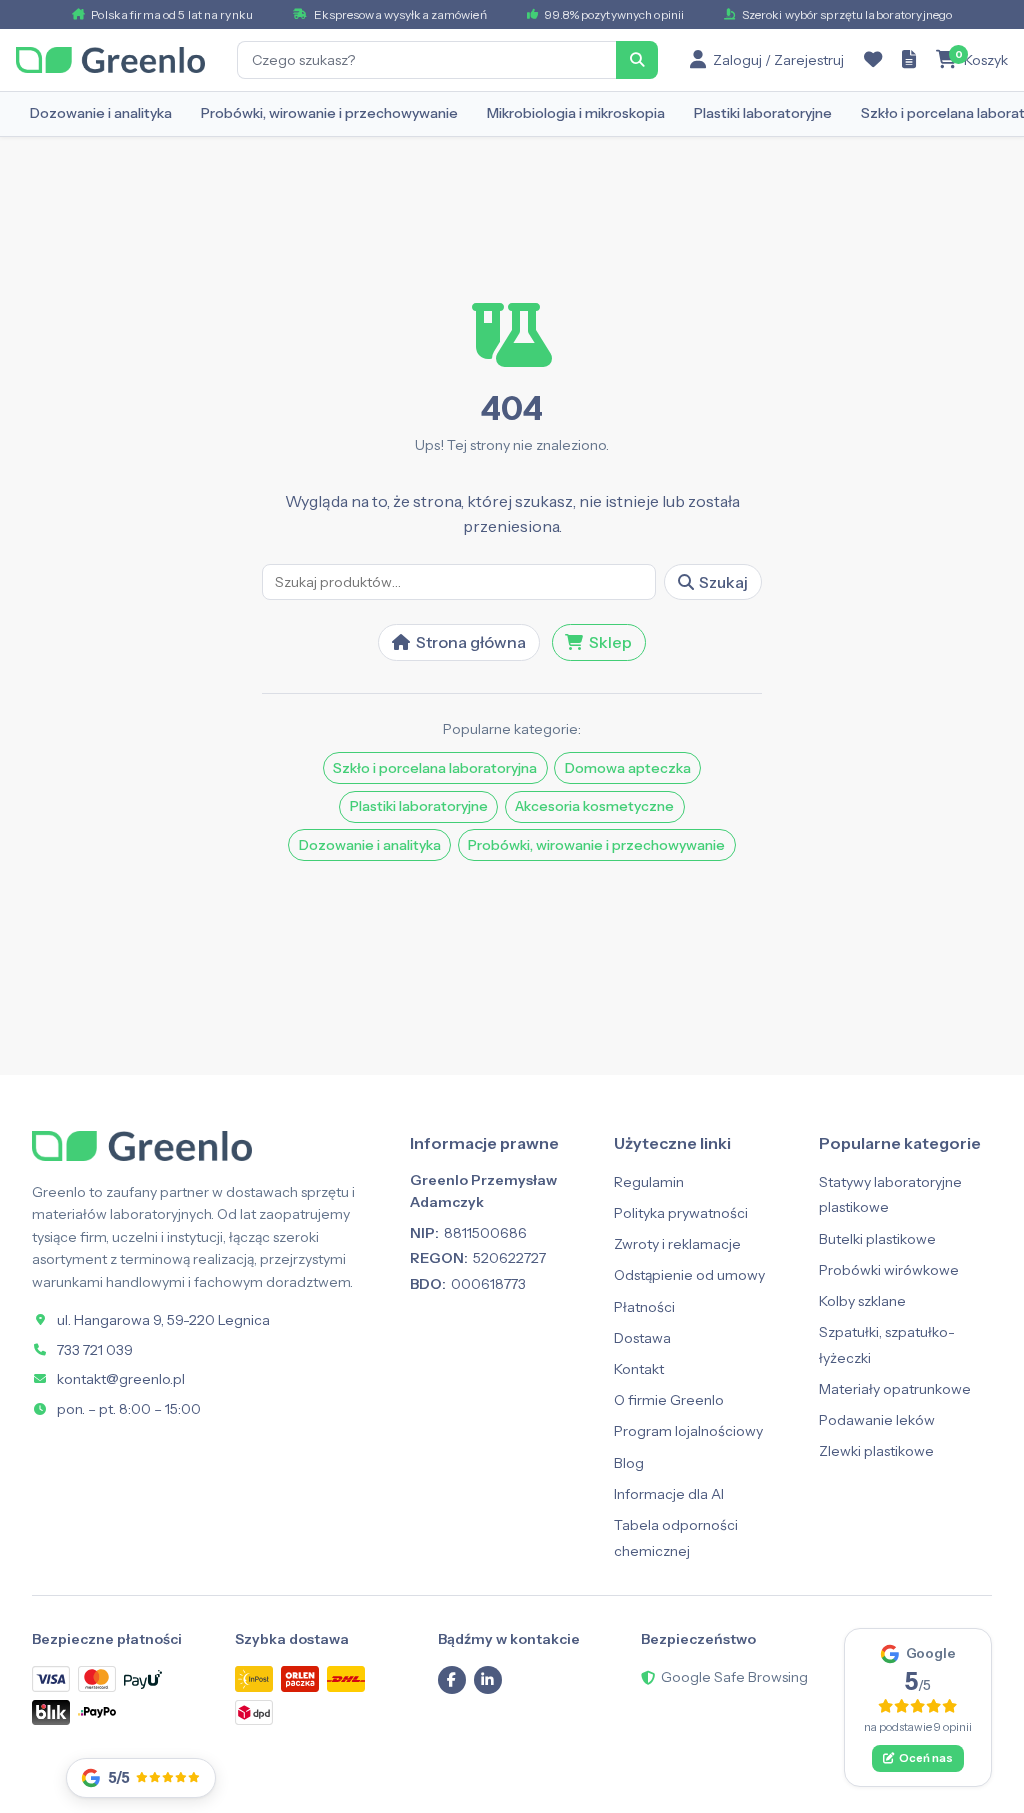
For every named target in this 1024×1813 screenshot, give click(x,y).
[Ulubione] (873, 60)
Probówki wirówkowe (889, 1270)
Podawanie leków (877, 1420)
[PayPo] (97, 1712)
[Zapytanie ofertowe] (909, 60)
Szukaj (723, 582)
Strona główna (471, 642)
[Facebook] (452, 1680)
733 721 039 (95, 1350)
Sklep (610, 642)
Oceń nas (926, 1758)
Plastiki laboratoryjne (763, 113)
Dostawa (642, 1338)
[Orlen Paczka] (300, 1678)
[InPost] (254, 1678)
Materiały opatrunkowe (895, 1389)
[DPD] (254, 1712)
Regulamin (649, 1182)
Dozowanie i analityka (101, 113)
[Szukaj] (637, 60)
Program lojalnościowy (688, 1431)
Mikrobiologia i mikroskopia (576, 113)
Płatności (644, 1307)
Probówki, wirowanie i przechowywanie (329, 113)
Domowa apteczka (628, 768)
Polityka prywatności (681, 1213)
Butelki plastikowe (877, 1239)
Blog (629, 1463)
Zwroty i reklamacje (677, 1244)
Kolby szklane (862, 1301)
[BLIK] (51, 1712)
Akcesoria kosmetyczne (594, 806)
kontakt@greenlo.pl (121, 1379)
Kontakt (639, 1369)
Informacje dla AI (669, 1494)
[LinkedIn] (488, 1680)
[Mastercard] (97, 1678)
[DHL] (346, 1678)
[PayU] (143, 1679)
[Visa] (51, 1678)
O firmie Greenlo (669, 1400)
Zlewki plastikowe (876, 1451)
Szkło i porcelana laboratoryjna (435, 768)
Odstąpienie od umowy (689, 1275)
